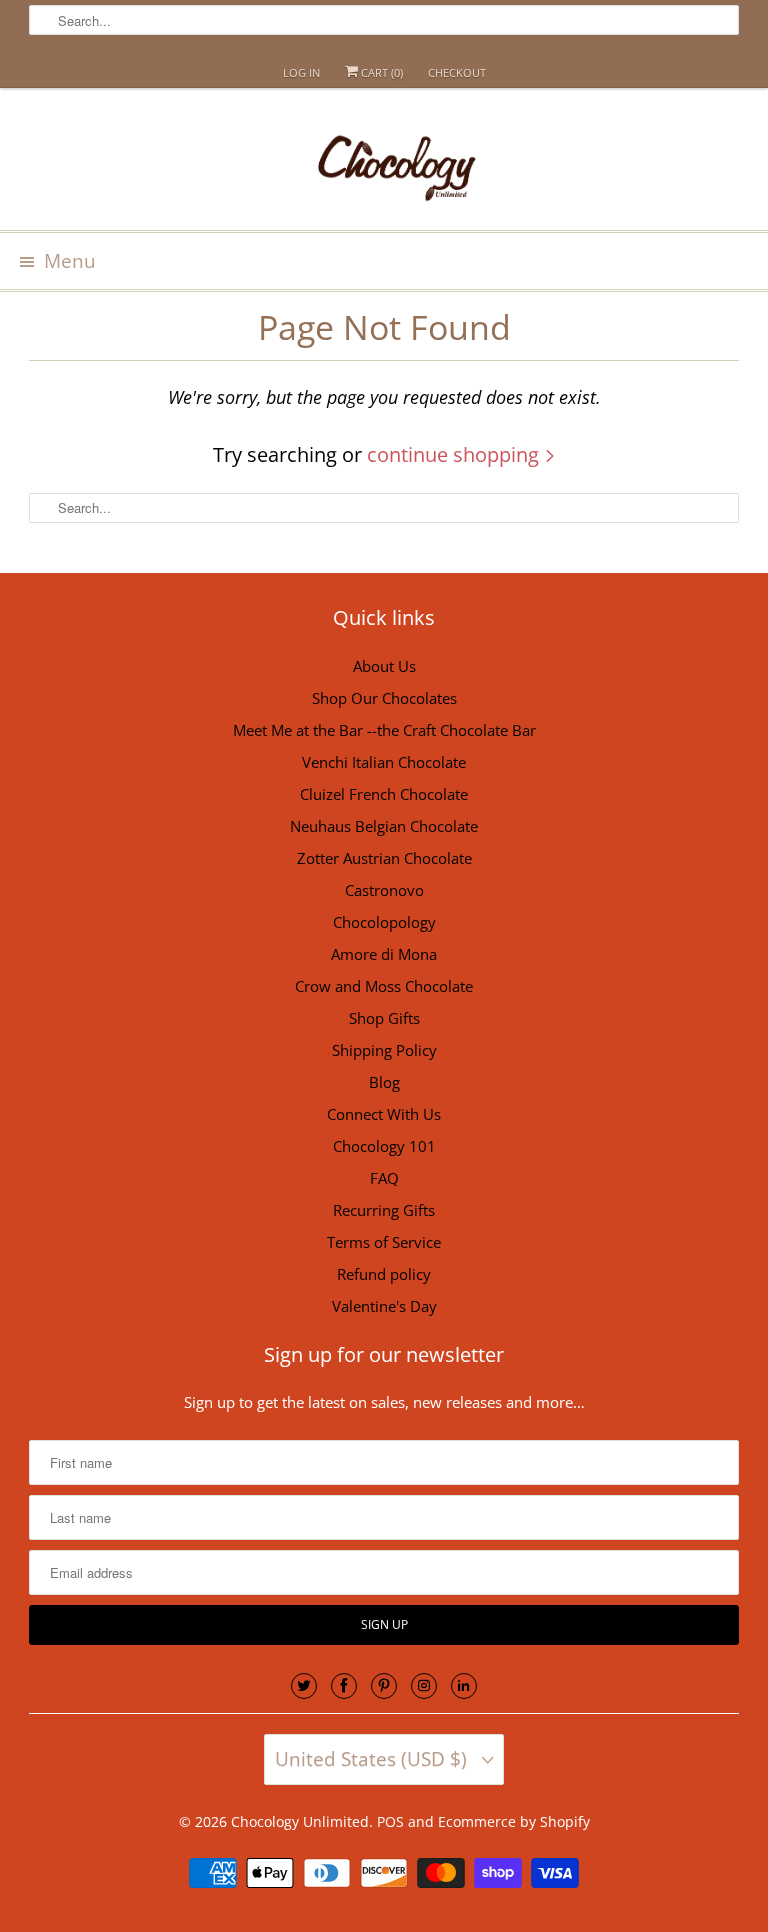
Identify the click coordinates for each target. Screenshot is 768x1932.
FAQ (384, 1178)
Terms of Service (384, 1242)
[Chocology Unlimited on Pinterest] (384, 1686)
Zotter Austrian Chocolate (384, 858)
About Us (384, 666)
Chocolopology (384, 922)
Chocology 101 (384, 1146)
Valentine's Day (384, 1306)
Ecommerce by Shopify (514, 1821)
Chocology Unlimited (300, 1821)
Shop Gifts (384, 1018)
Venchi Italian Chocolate (384, 762)
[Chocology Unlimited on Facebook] (344, 1686)
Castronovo (384, 890)
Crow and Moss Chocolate (384, 986)
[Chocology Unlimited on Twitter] (304, 1686)
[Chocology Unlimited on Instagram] (424, 1686)
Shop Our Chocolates (384, 698)
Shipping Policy (384, 1050)
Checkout (457, 72)
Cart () (380, 72)
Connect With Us (384, 1114)
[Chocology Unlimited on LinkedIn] (464, 1686)
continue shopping (455, 454)
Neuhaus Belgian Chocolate (384, 826)
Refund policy (384, 1274)
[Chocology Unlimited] (384, 166)
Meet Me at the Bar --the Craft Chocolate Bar (384, 730)
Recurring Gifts (384, 1210)
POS (390, 1821)
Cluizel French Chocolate (384, 794)
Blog (384, 1082)
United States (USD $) (373, 1759)
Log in (301, 72)
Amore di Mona (384, 954)
